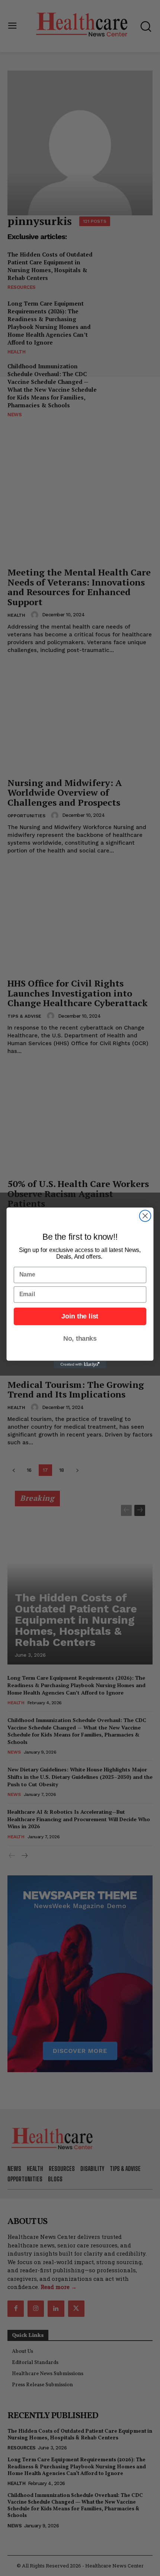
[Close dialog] (145, 1216)
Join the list (80, 1316)
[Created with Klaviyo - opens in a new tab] (80, 1365)
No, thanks (80, 1338)
